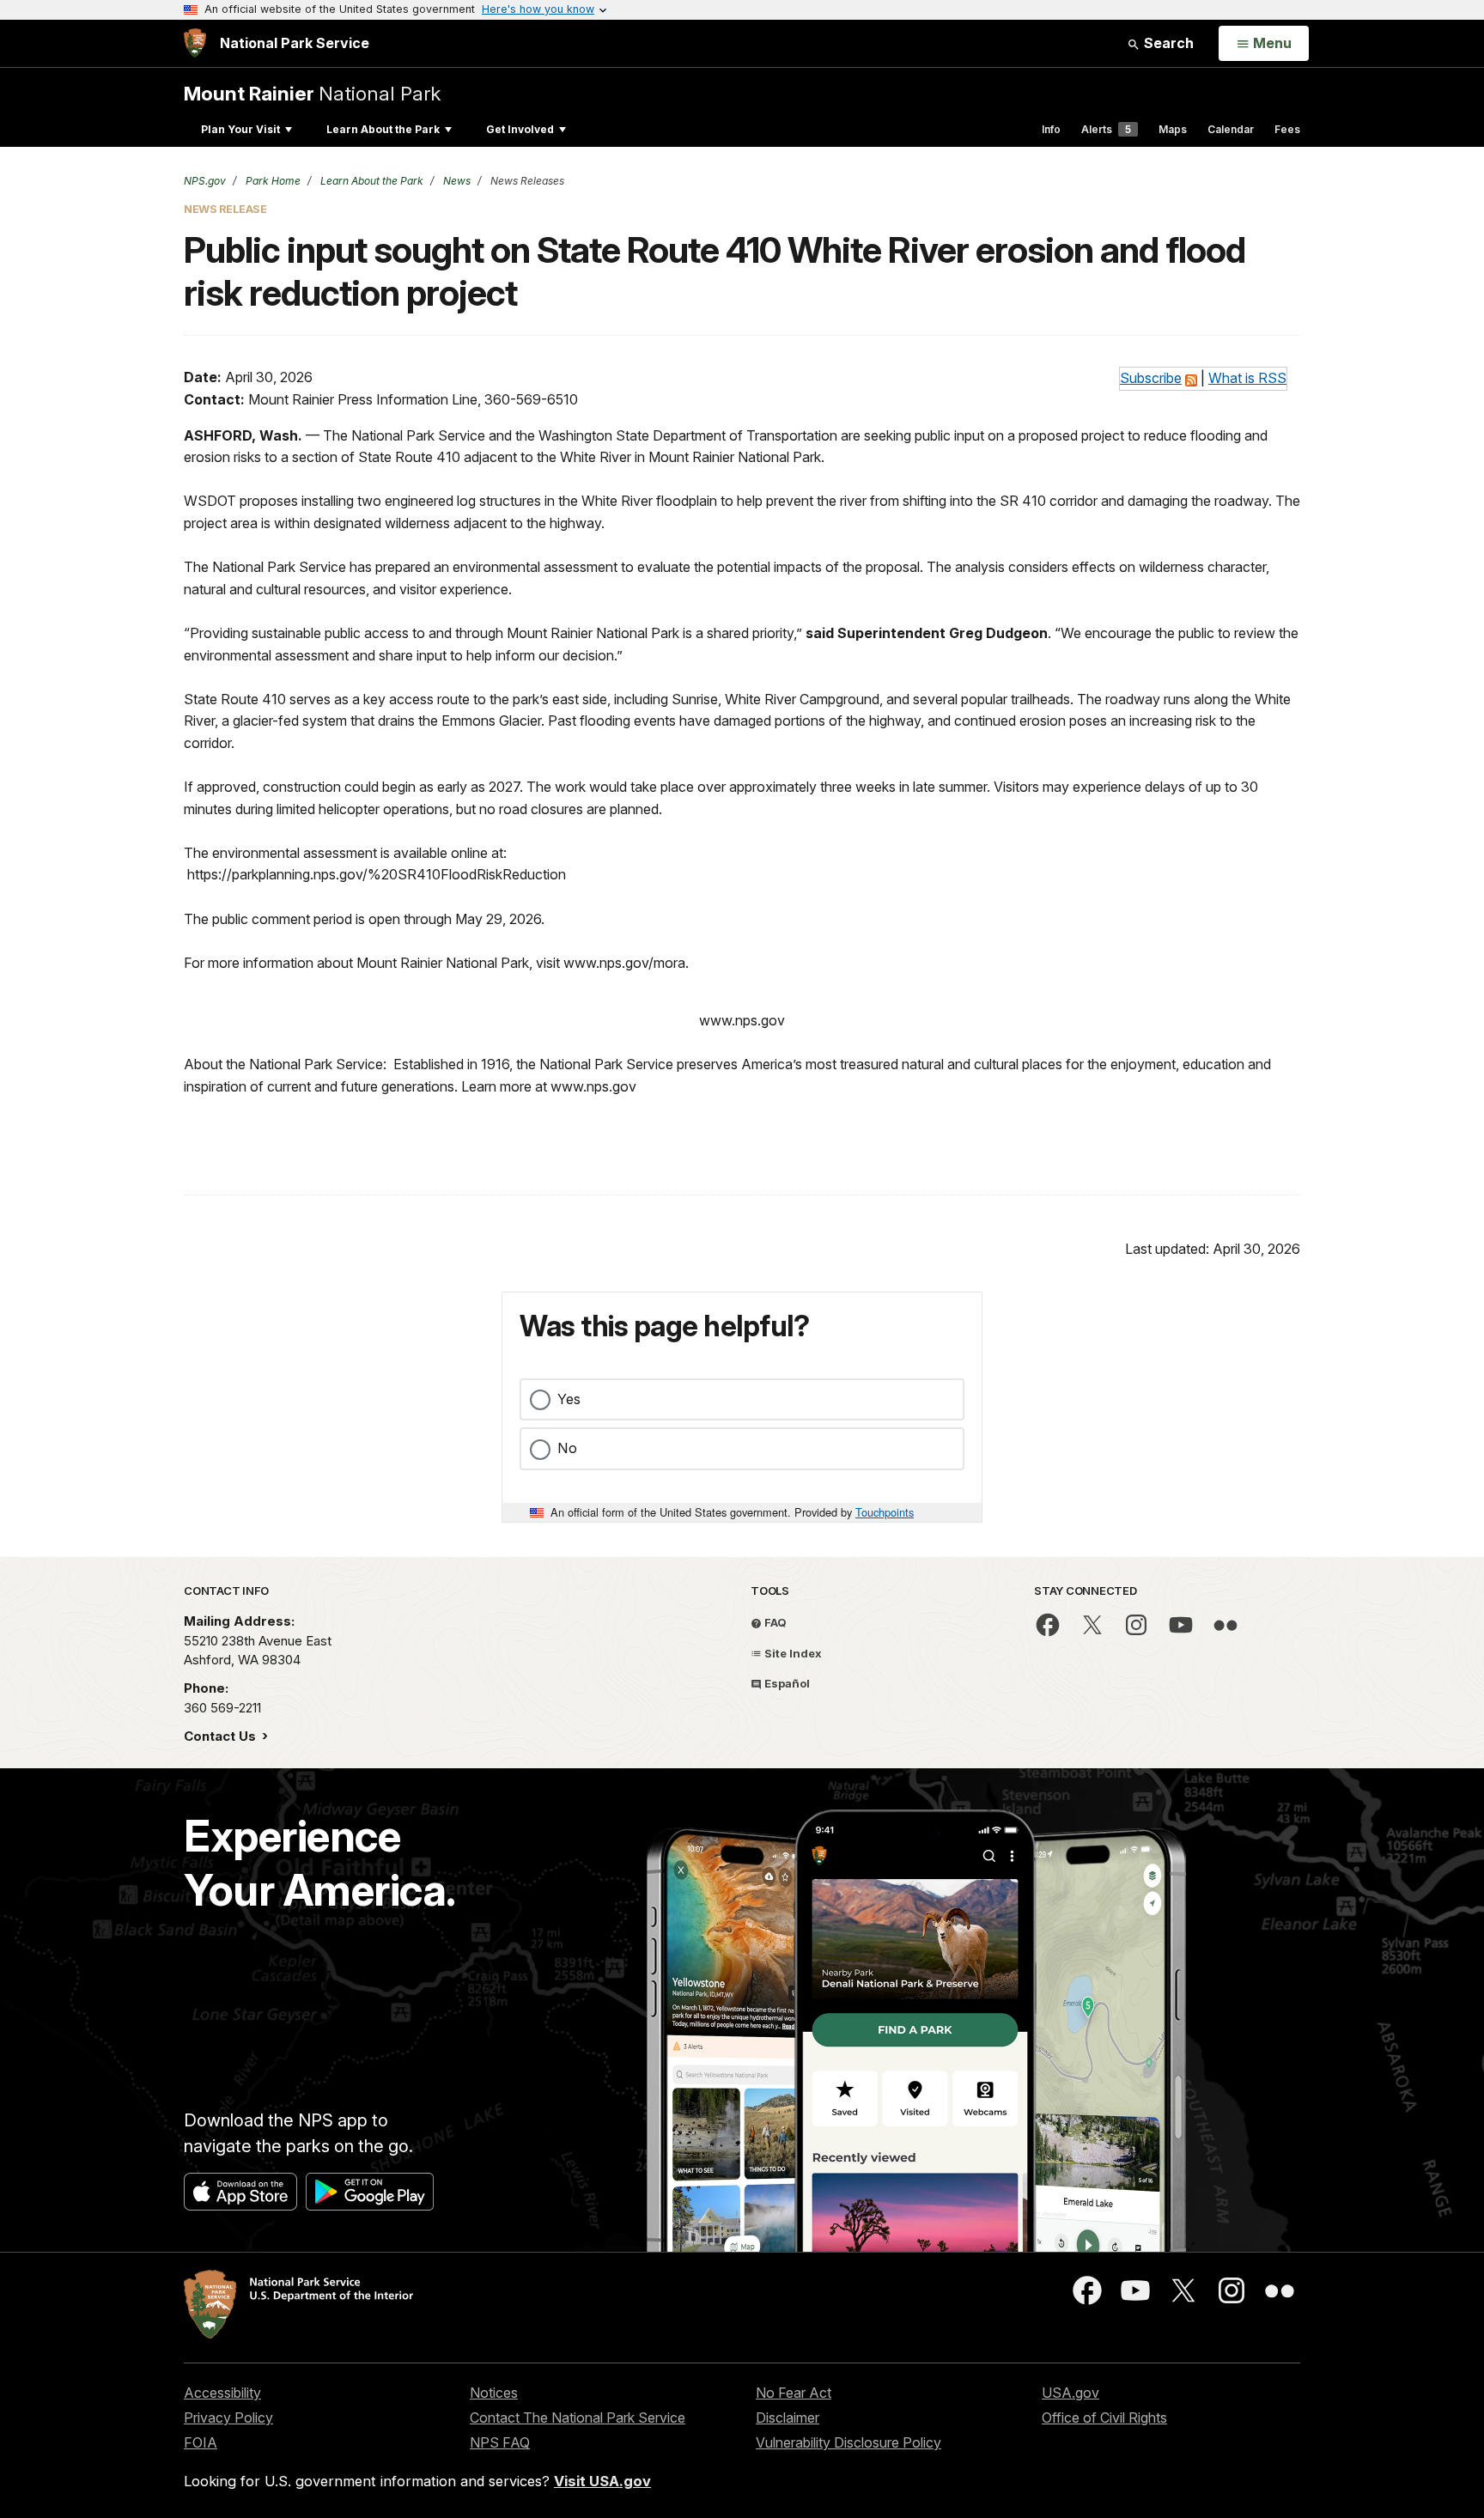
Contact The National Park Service (578, 2418)
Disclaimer (788, 2418)
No (567, 1448)
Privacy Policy (228, 2418)
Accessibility (222, 2393)
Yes (569, 1399)
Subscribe (1151, 378)
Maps (1173, 129)
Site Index (792, 1653)
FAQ (774, 1622)
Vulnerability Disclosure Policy (848, 2442)
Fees (1287, 129)
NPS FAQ (500, 2442)
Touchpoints (885, 1512)
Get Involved (520, 129)
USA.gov (1070, 2393)
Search (1167, 43)
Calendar (1231, 129)
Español (786, 1683)
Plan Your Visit (240, 129)
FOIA (201, 2442)
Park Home (272, 181)
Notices (494, 2393)
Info (1051, 129)
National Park (312, 93)
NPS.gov (205, 181)
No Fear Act (794, 2393)
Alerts (1106, 129)
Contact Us (222, 1736)
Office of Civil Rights (1104, 2418)
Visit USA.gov (602, 2481)
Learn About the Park (383, 129)
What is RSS (1247, 378)
